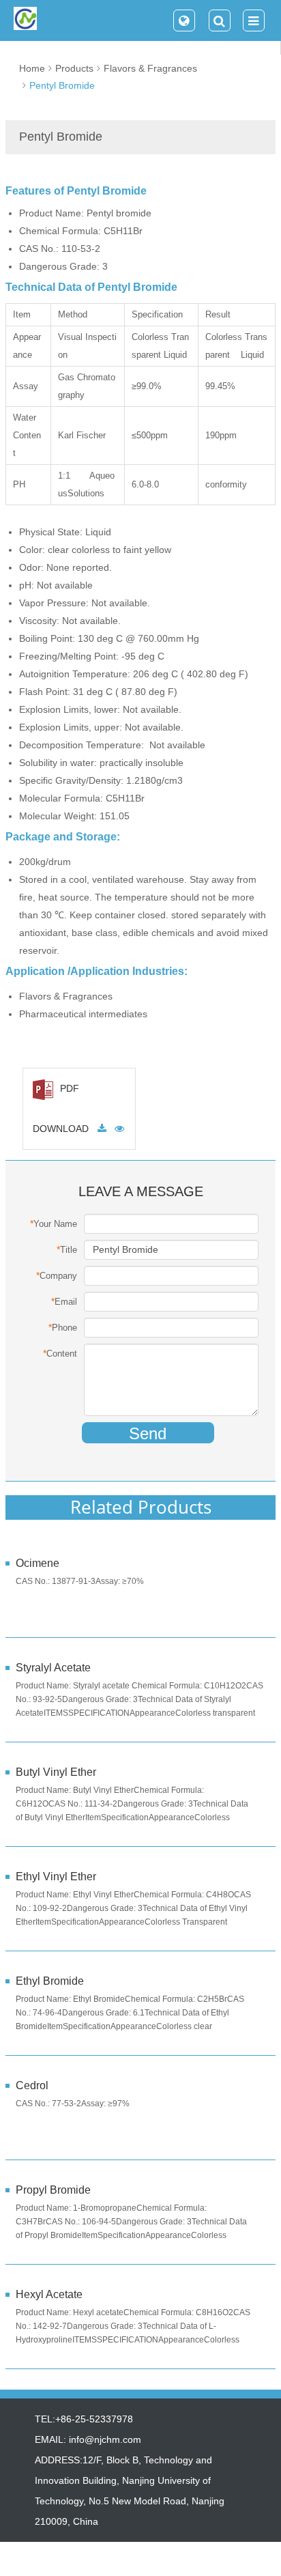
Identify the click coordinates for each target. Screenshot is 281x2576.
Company (57, 1275)
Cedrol (32, 2085)
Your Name (54, 1223)
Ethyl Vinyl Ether (56, 1877)
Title (67, 1249)
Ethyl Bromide (50, 1981)
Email (64, 1301)
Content (60, 1353)
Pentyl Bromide (62, 85)
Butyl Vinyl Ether (56, 1772)
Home (32, 68)
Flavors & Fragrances (150, 68)
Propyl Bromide (53, 2190)
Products (74, 68)
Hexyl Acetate (49, 2294)
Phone (63, 1327)
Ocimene (38, 1563)
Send (148, 1433)
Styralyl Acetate (53, 1668)
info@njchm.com (105, 2439)
